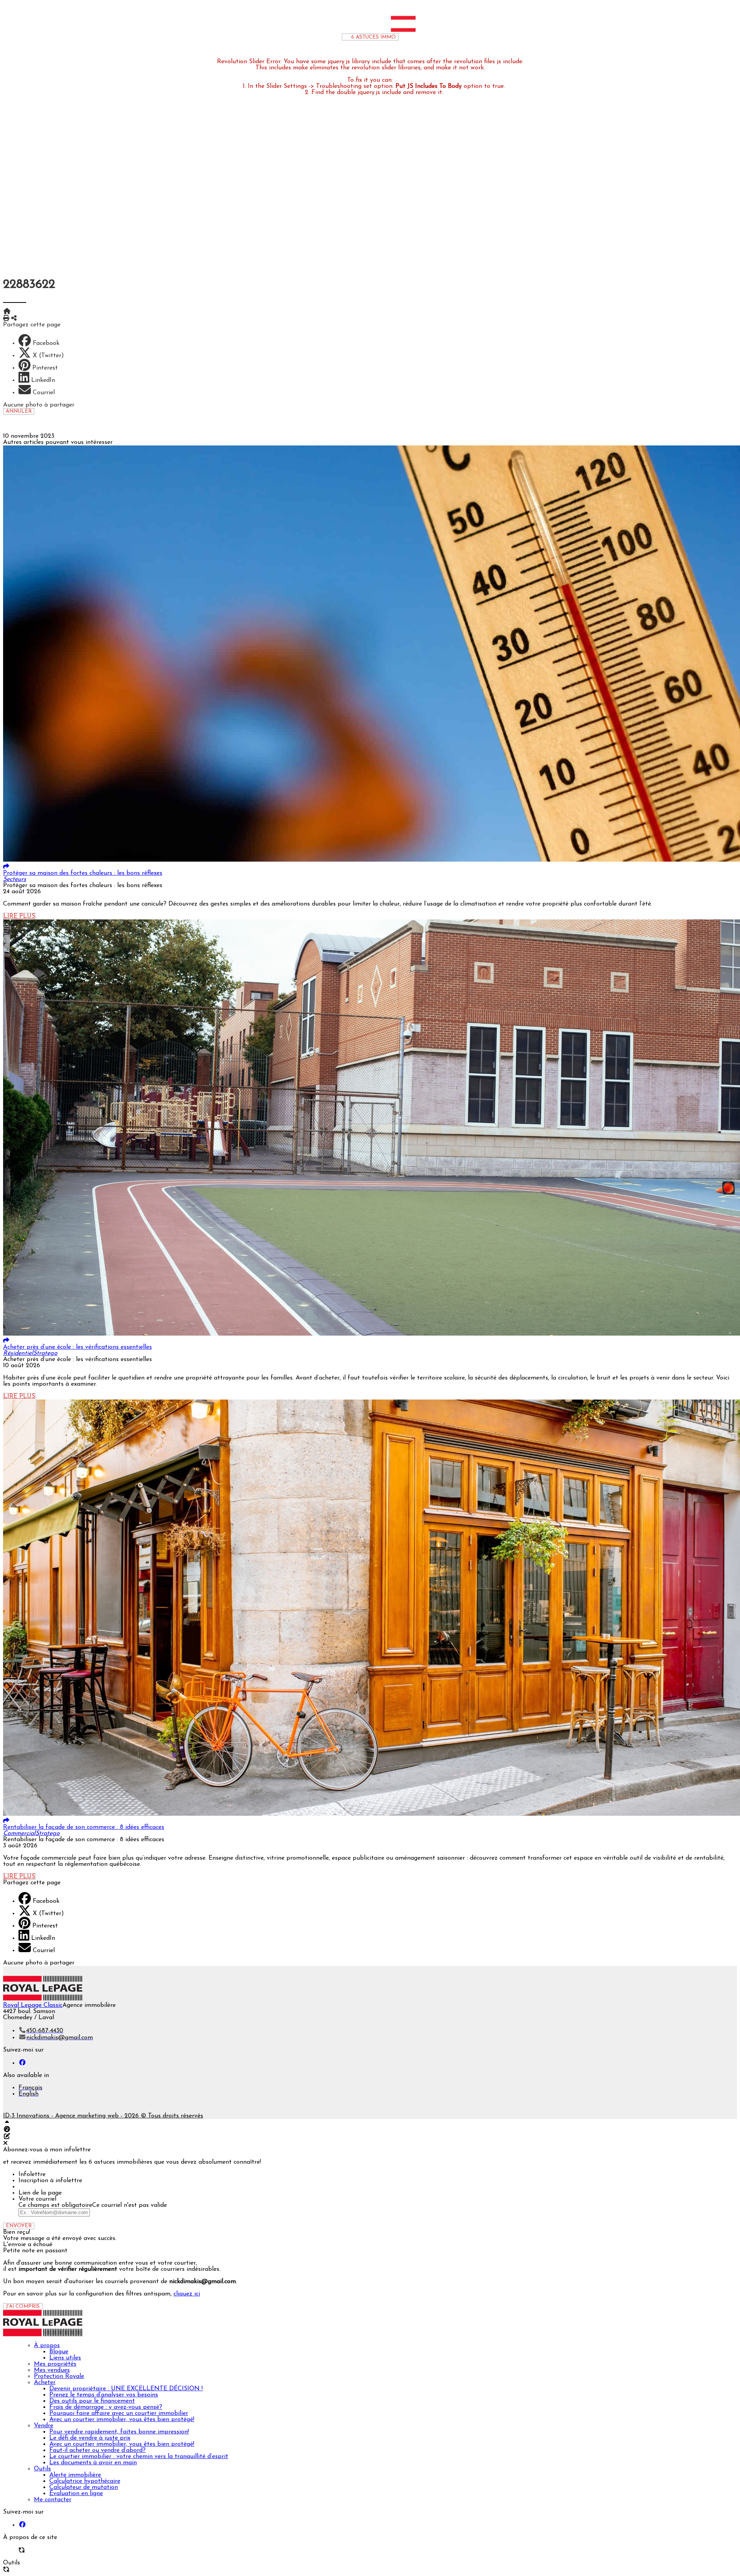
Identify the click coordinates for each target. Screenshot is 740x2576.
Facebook (46, 343)
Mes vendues (378, 67)
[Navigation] (301, 30)
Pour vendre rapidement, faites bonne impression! (385, 128)
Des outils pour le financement (385, 97)
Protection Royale (378, 73)
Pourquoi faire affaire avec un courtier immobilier (385, 110)
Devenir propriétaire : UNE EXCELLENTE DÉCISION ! (385, 85)
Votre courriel (37, 2199)
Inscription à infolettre (50, 2181)
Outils (378, 165)
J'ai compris (23, 2306)
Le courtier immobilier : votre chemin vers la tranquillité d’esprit (385, 153)
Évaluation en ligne (386, 190)
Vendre (378, 122)
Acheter (378, 79)
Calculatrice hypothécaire (385, 178)
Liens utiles (385, 54)
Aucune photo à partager (39, 405)
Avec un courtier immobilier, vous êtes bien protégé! (385, 116)
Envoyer (19, 2226)
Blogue (386, 48)
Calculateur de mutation (385, 184)
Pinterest (45, 368)
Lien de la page (40, 2193)
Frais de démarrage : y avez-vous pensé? (386, 104)
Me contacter (378, 196)
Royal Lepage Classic (33, 2005)
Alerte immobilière (385, 171)
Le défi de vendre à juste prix (385, 134)
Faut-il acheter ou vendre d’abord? (385, 147)
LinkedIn (43, 380)
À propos (378, 42)
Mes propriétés (378, 60)
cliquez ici (187, 2294)
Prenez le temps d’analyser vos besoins (385, 91)
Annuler (19, 411)
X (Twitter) (48, 356)
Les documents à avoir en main (386, 159)
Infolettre (32, 2174)
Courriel (44, 393)
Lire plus (19, 916)
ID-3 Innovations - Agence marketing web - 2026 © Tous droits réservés (103, 2116)
